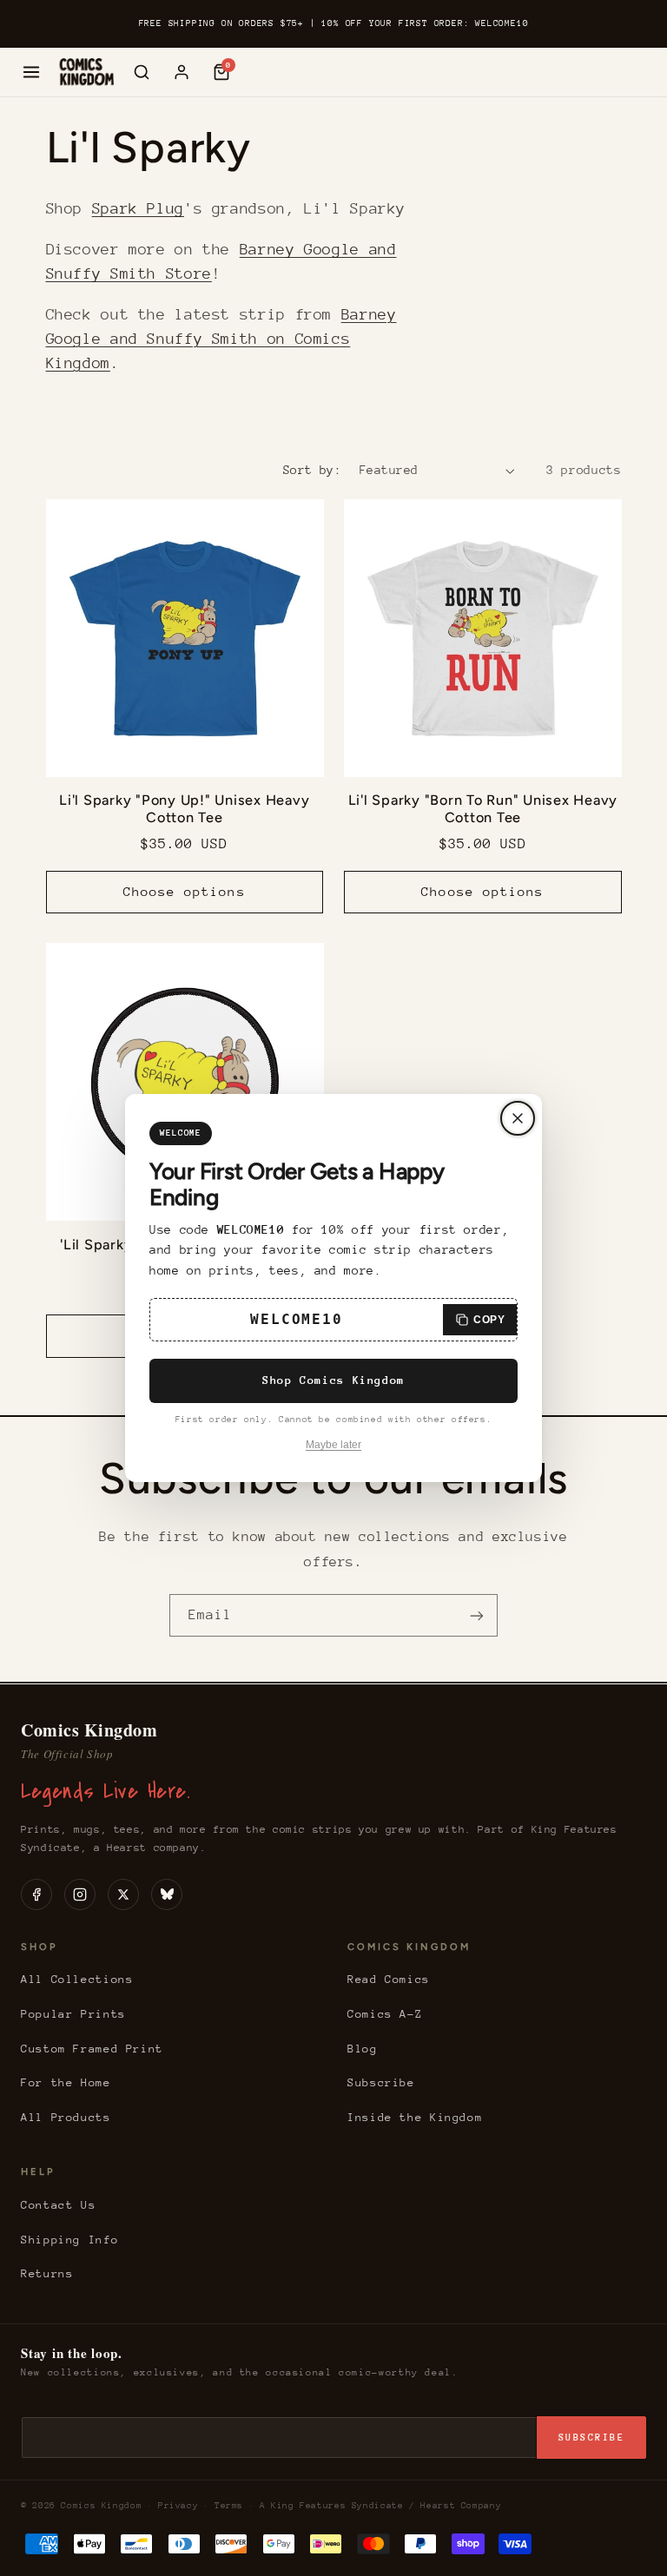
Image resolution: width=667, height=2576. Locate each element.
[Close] (518, 1118)
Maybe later (333, 1445)
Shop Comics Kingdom (333, 1380)
